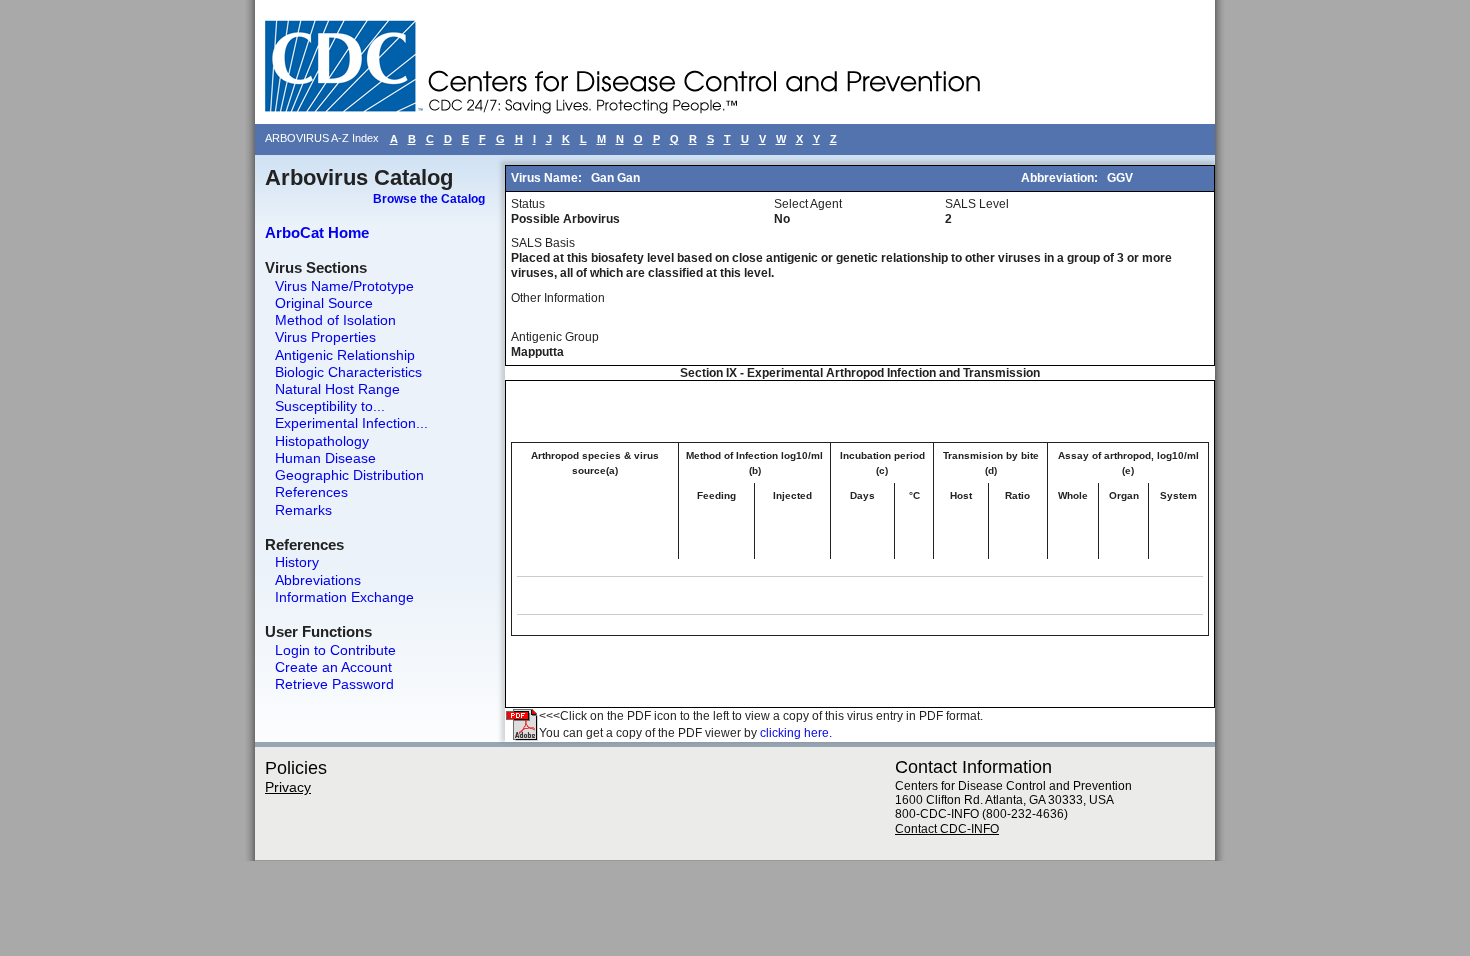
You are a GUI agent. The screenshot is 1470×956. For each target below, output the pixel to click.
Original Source (324, 303)
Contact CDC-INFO (947, 829)
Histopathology (322, 441)
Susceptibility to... (330, 406)
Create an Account (333, 667)
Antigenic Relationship (345, 355)
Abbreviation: (1061, 178)
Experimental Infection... (351, 423)
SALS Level (977, 204)
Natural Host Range (337, 389)
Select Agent (808, 204)
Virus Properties (325, 337)
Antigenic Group (555, 337)
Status (528, 204)
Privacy (288, 787)
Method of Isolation (335, 320)
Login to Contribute (335, 650)
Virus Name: (548, 178)
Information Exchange (344, 597)
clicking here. (796, 733)
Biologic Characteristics (348, 372)
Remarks (303, 510)
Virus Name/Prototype (344, 286)
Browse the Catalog (429, 199)
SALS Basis (543, 243)
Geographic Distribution (349, 475)
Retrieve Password (334, 684)
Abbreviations (318, 580)
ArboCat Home (317, 232)
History (297, 562)
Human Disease (325, 458)
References (311, 492)
